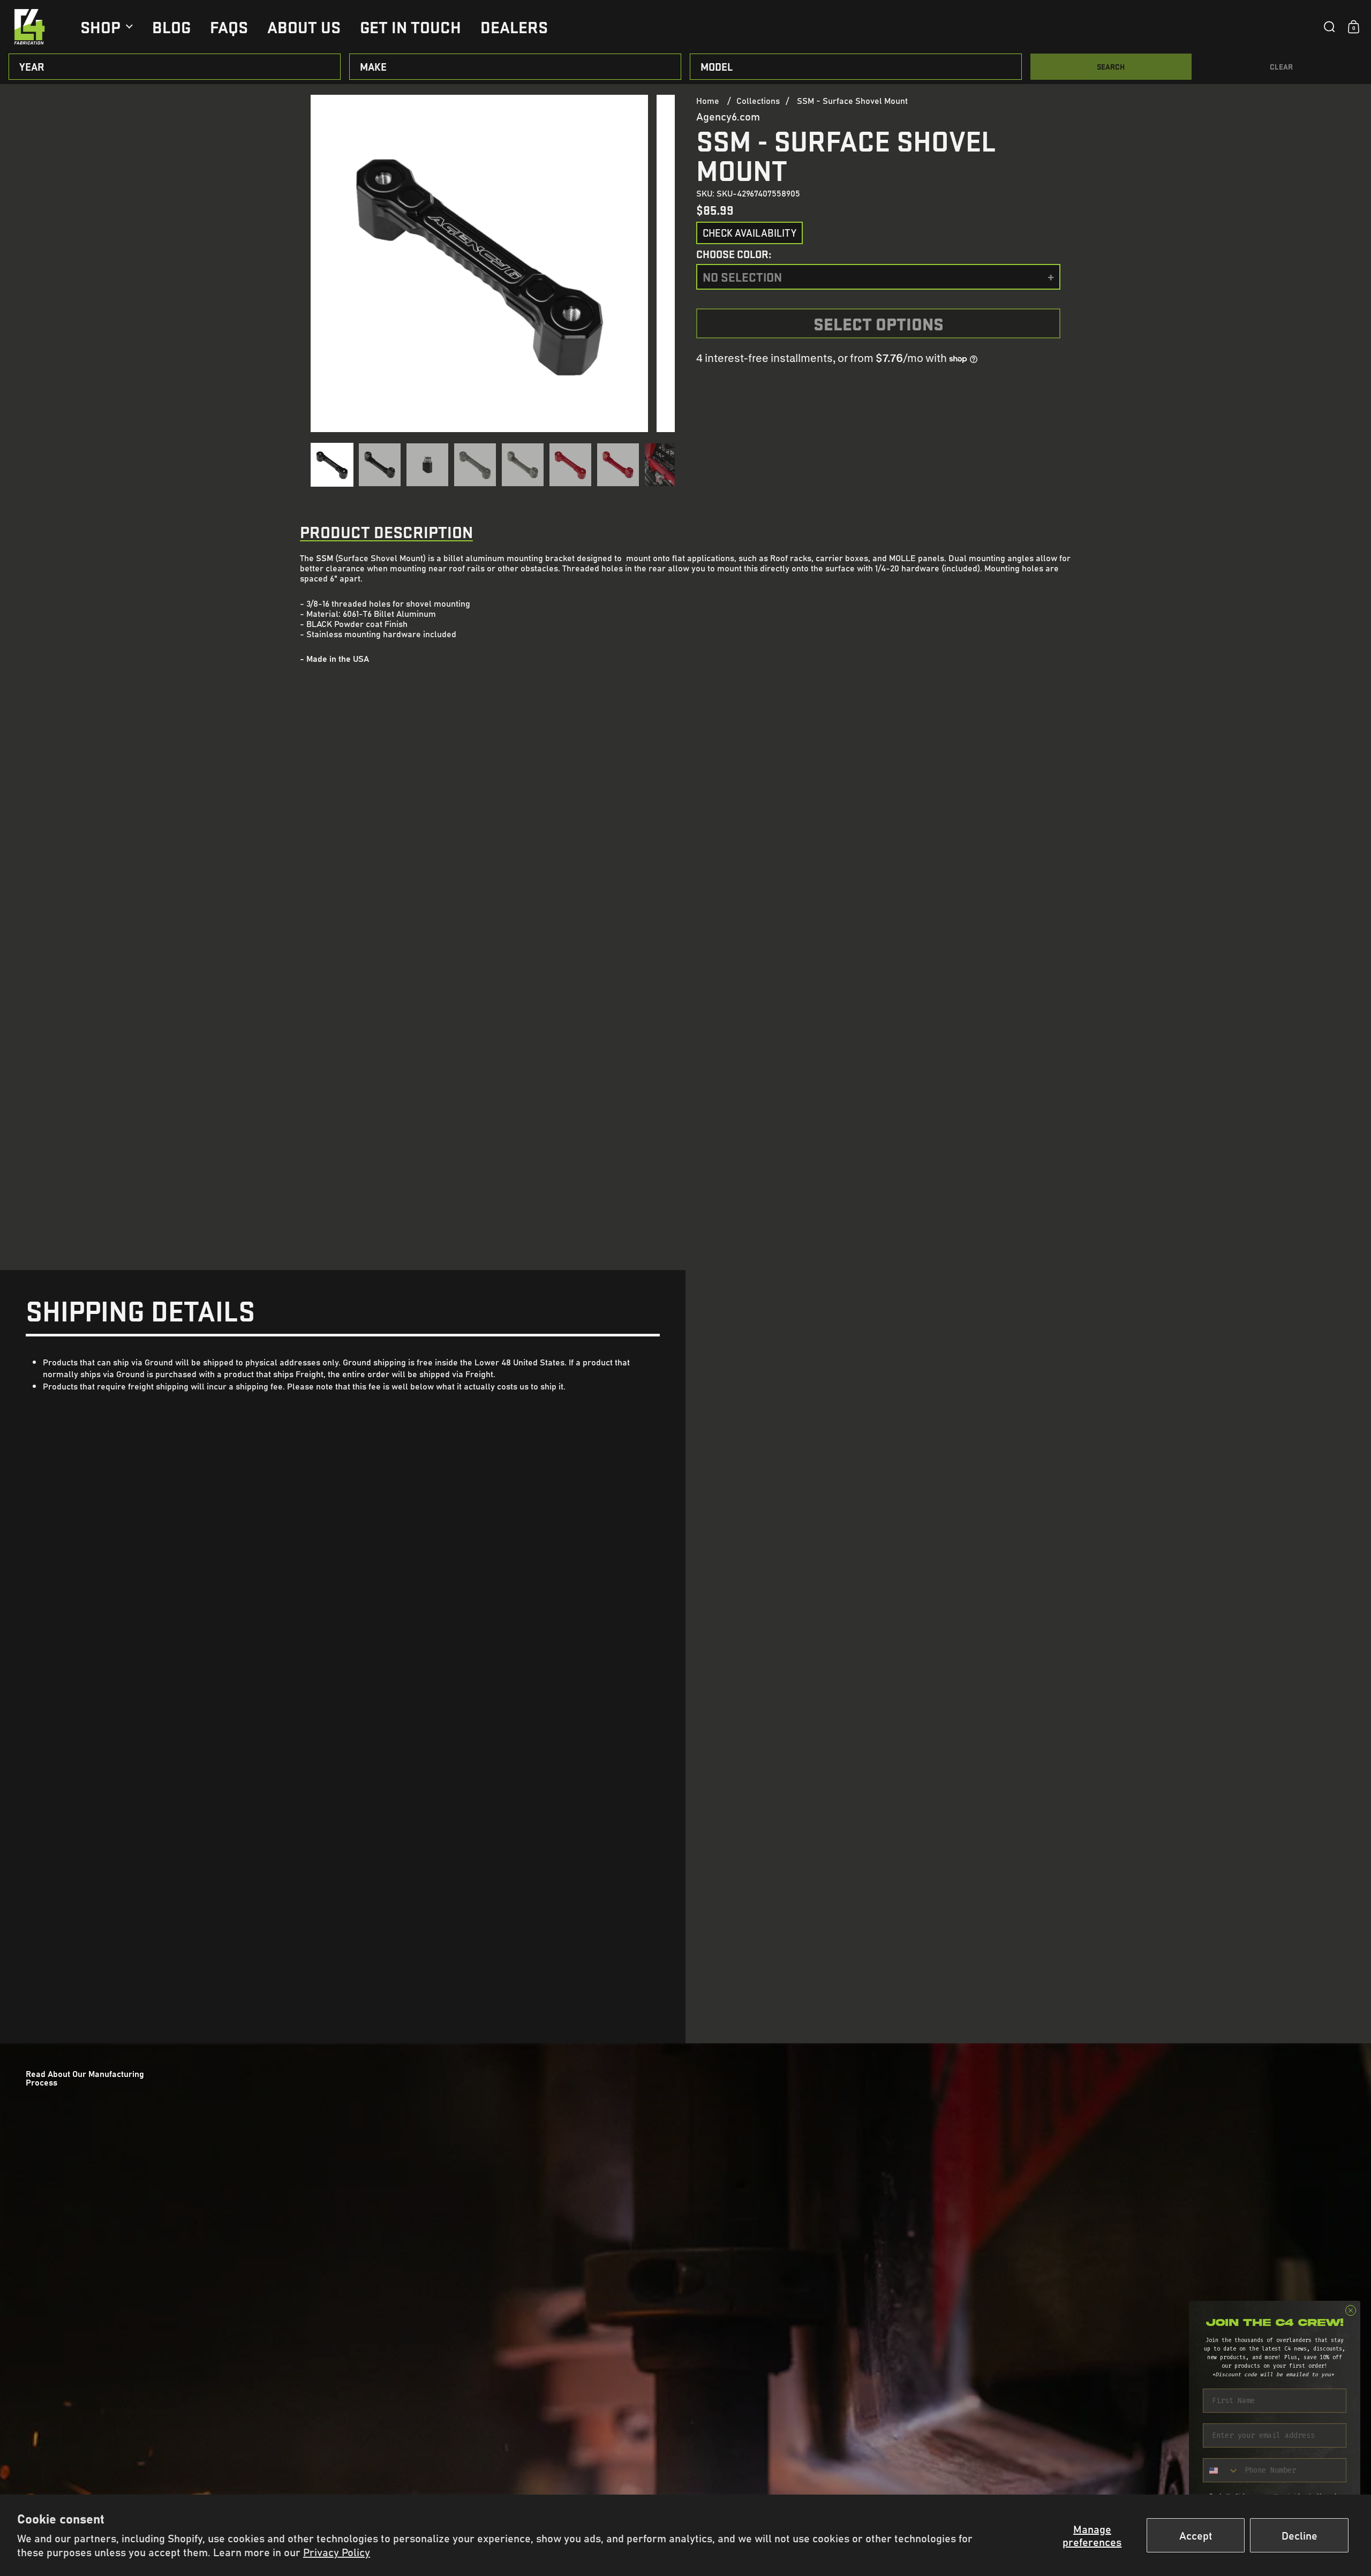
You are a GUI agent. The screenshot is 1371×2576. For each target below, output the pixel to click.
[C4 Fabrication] (29, 27)
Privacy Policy (337, 2552)
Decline (1300, 2535)
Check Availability (749, 233)
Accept (1196, 2535)
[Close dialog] (1351, 2310)
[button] (1329, 27)
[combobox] (1221, 2470)
